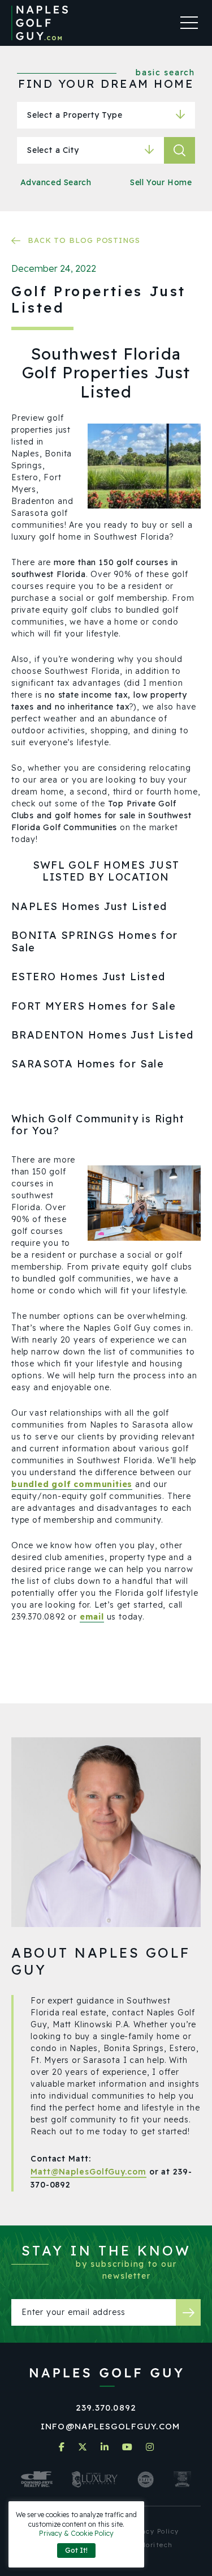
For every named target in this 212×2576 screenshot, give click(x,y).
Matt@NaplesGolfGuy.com (88, 2172)
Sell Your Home (161, 182)
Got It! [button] (76, 2550)
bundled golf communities (72, 1484)
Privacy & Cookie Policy (76, 2533)
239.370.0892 (106, 2408)
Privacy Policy (153, 2531)
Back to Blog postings (84, 240)
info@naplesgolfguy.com (110, 2426)
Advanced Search (56, 182)
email (92, 1617)
